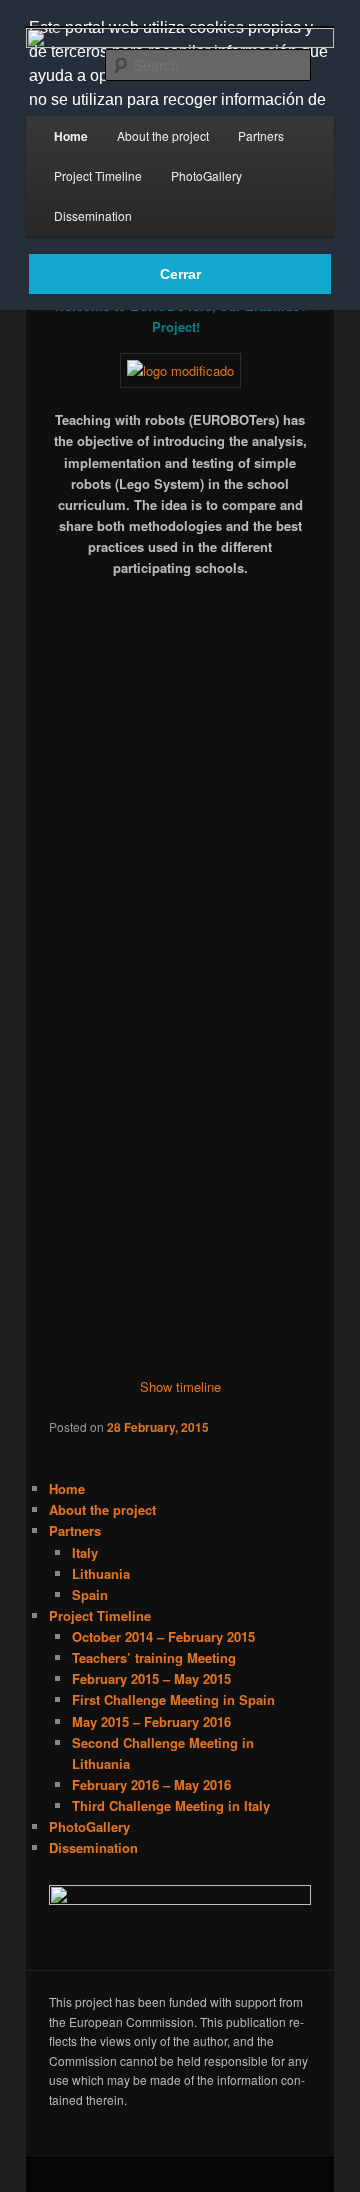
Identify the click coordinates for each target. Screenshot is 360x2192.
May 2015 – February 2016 (151, 1721)
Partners (261, 135)
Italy (85, 1552)
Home (71, 136)
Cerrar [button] (180, 274)
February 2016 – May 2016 (151, 1784)
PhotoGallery (206, 175)
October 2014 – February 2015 (163, 1636)
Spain (90, 1594)
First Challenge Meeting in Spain (173, 1699)
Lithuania (101, 1573)
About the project (163, 135)
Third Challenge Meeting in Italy (171, 1805)
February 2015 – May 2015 (151, 1678)
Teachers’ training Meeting (154, 1657)
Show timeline (180, 1386)
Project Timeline (98, 175)
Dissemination (93, 215)
